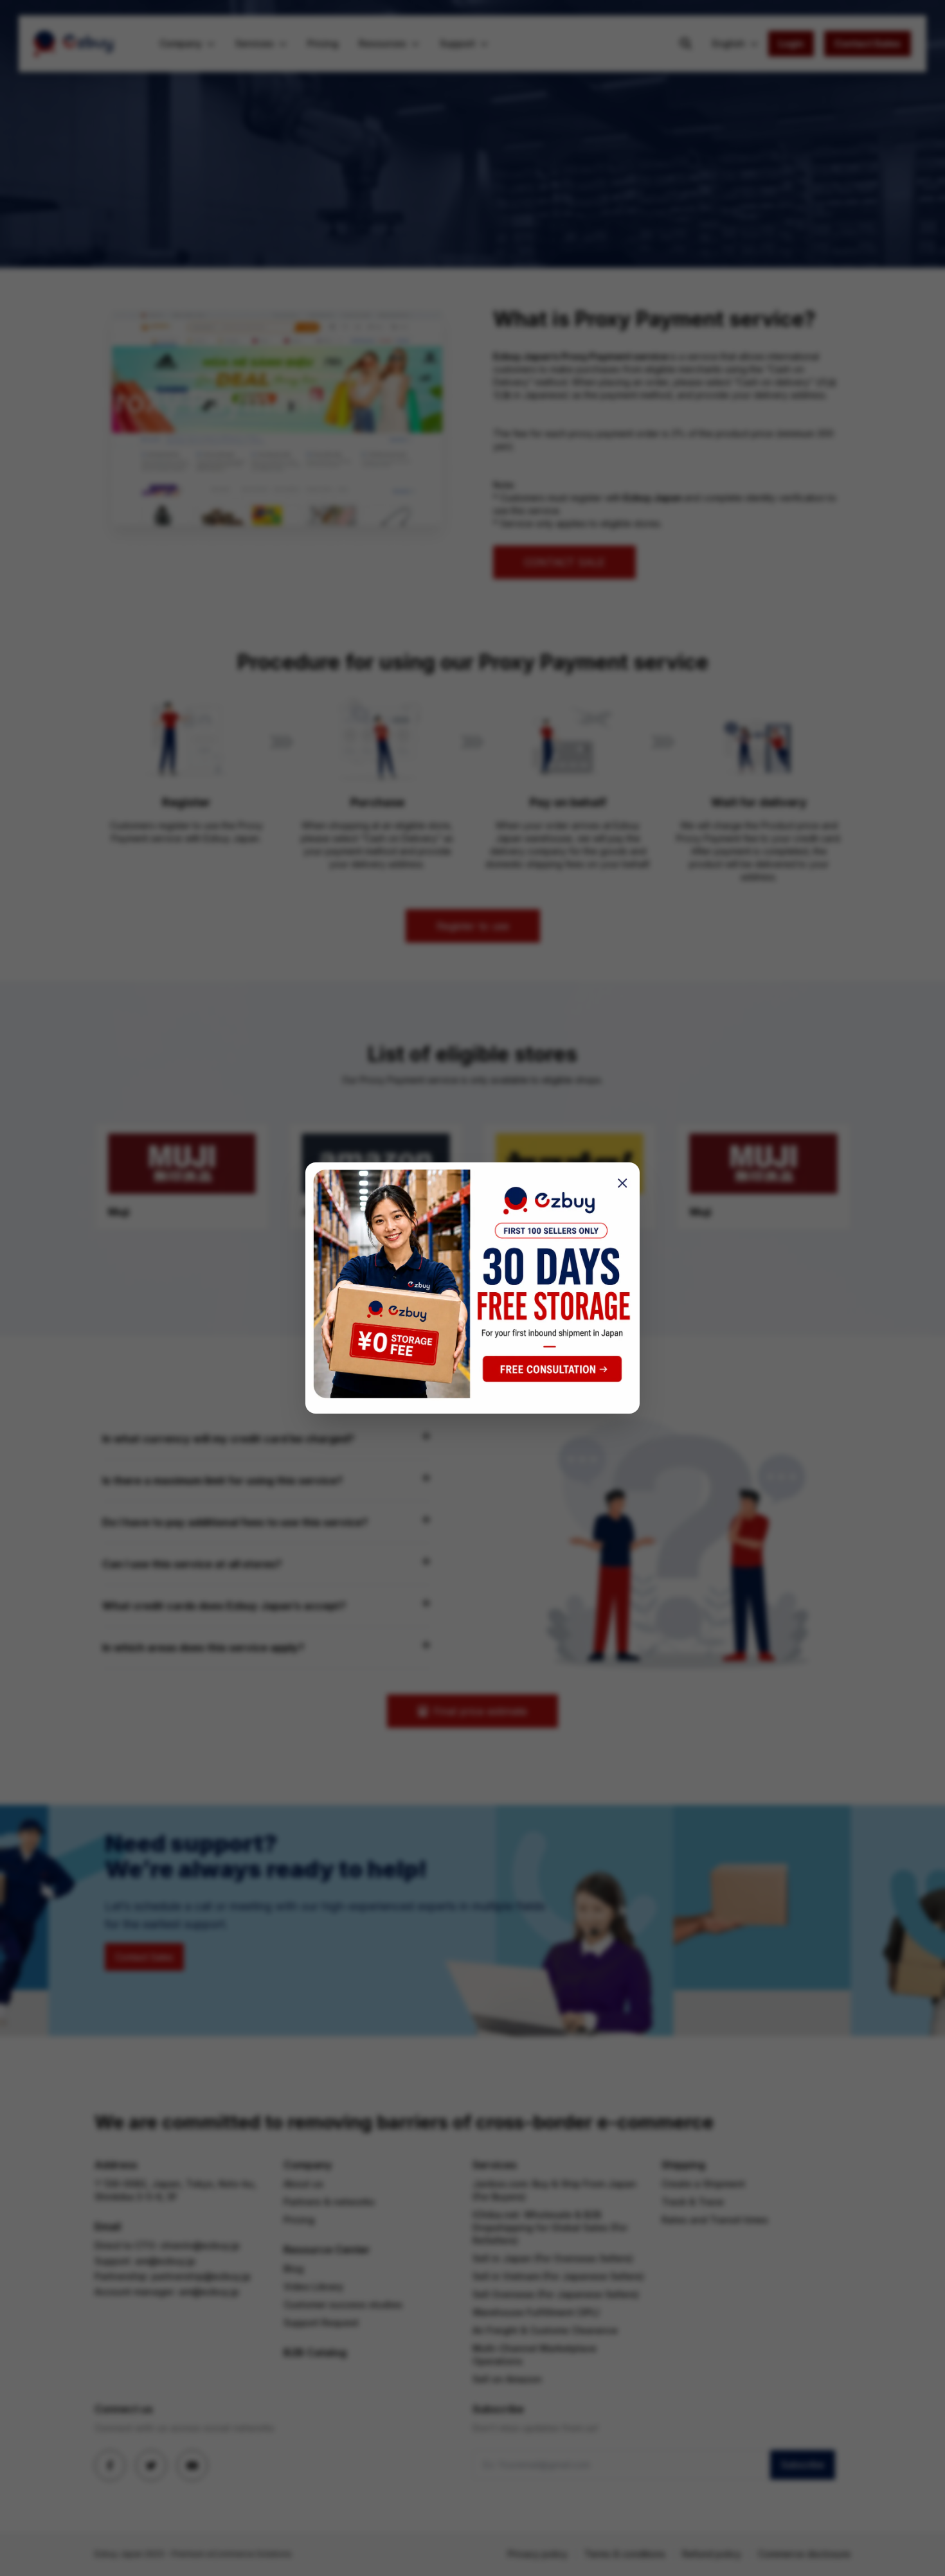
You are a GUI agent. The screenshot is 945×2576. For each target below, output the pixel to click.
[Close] (618, 1184)
